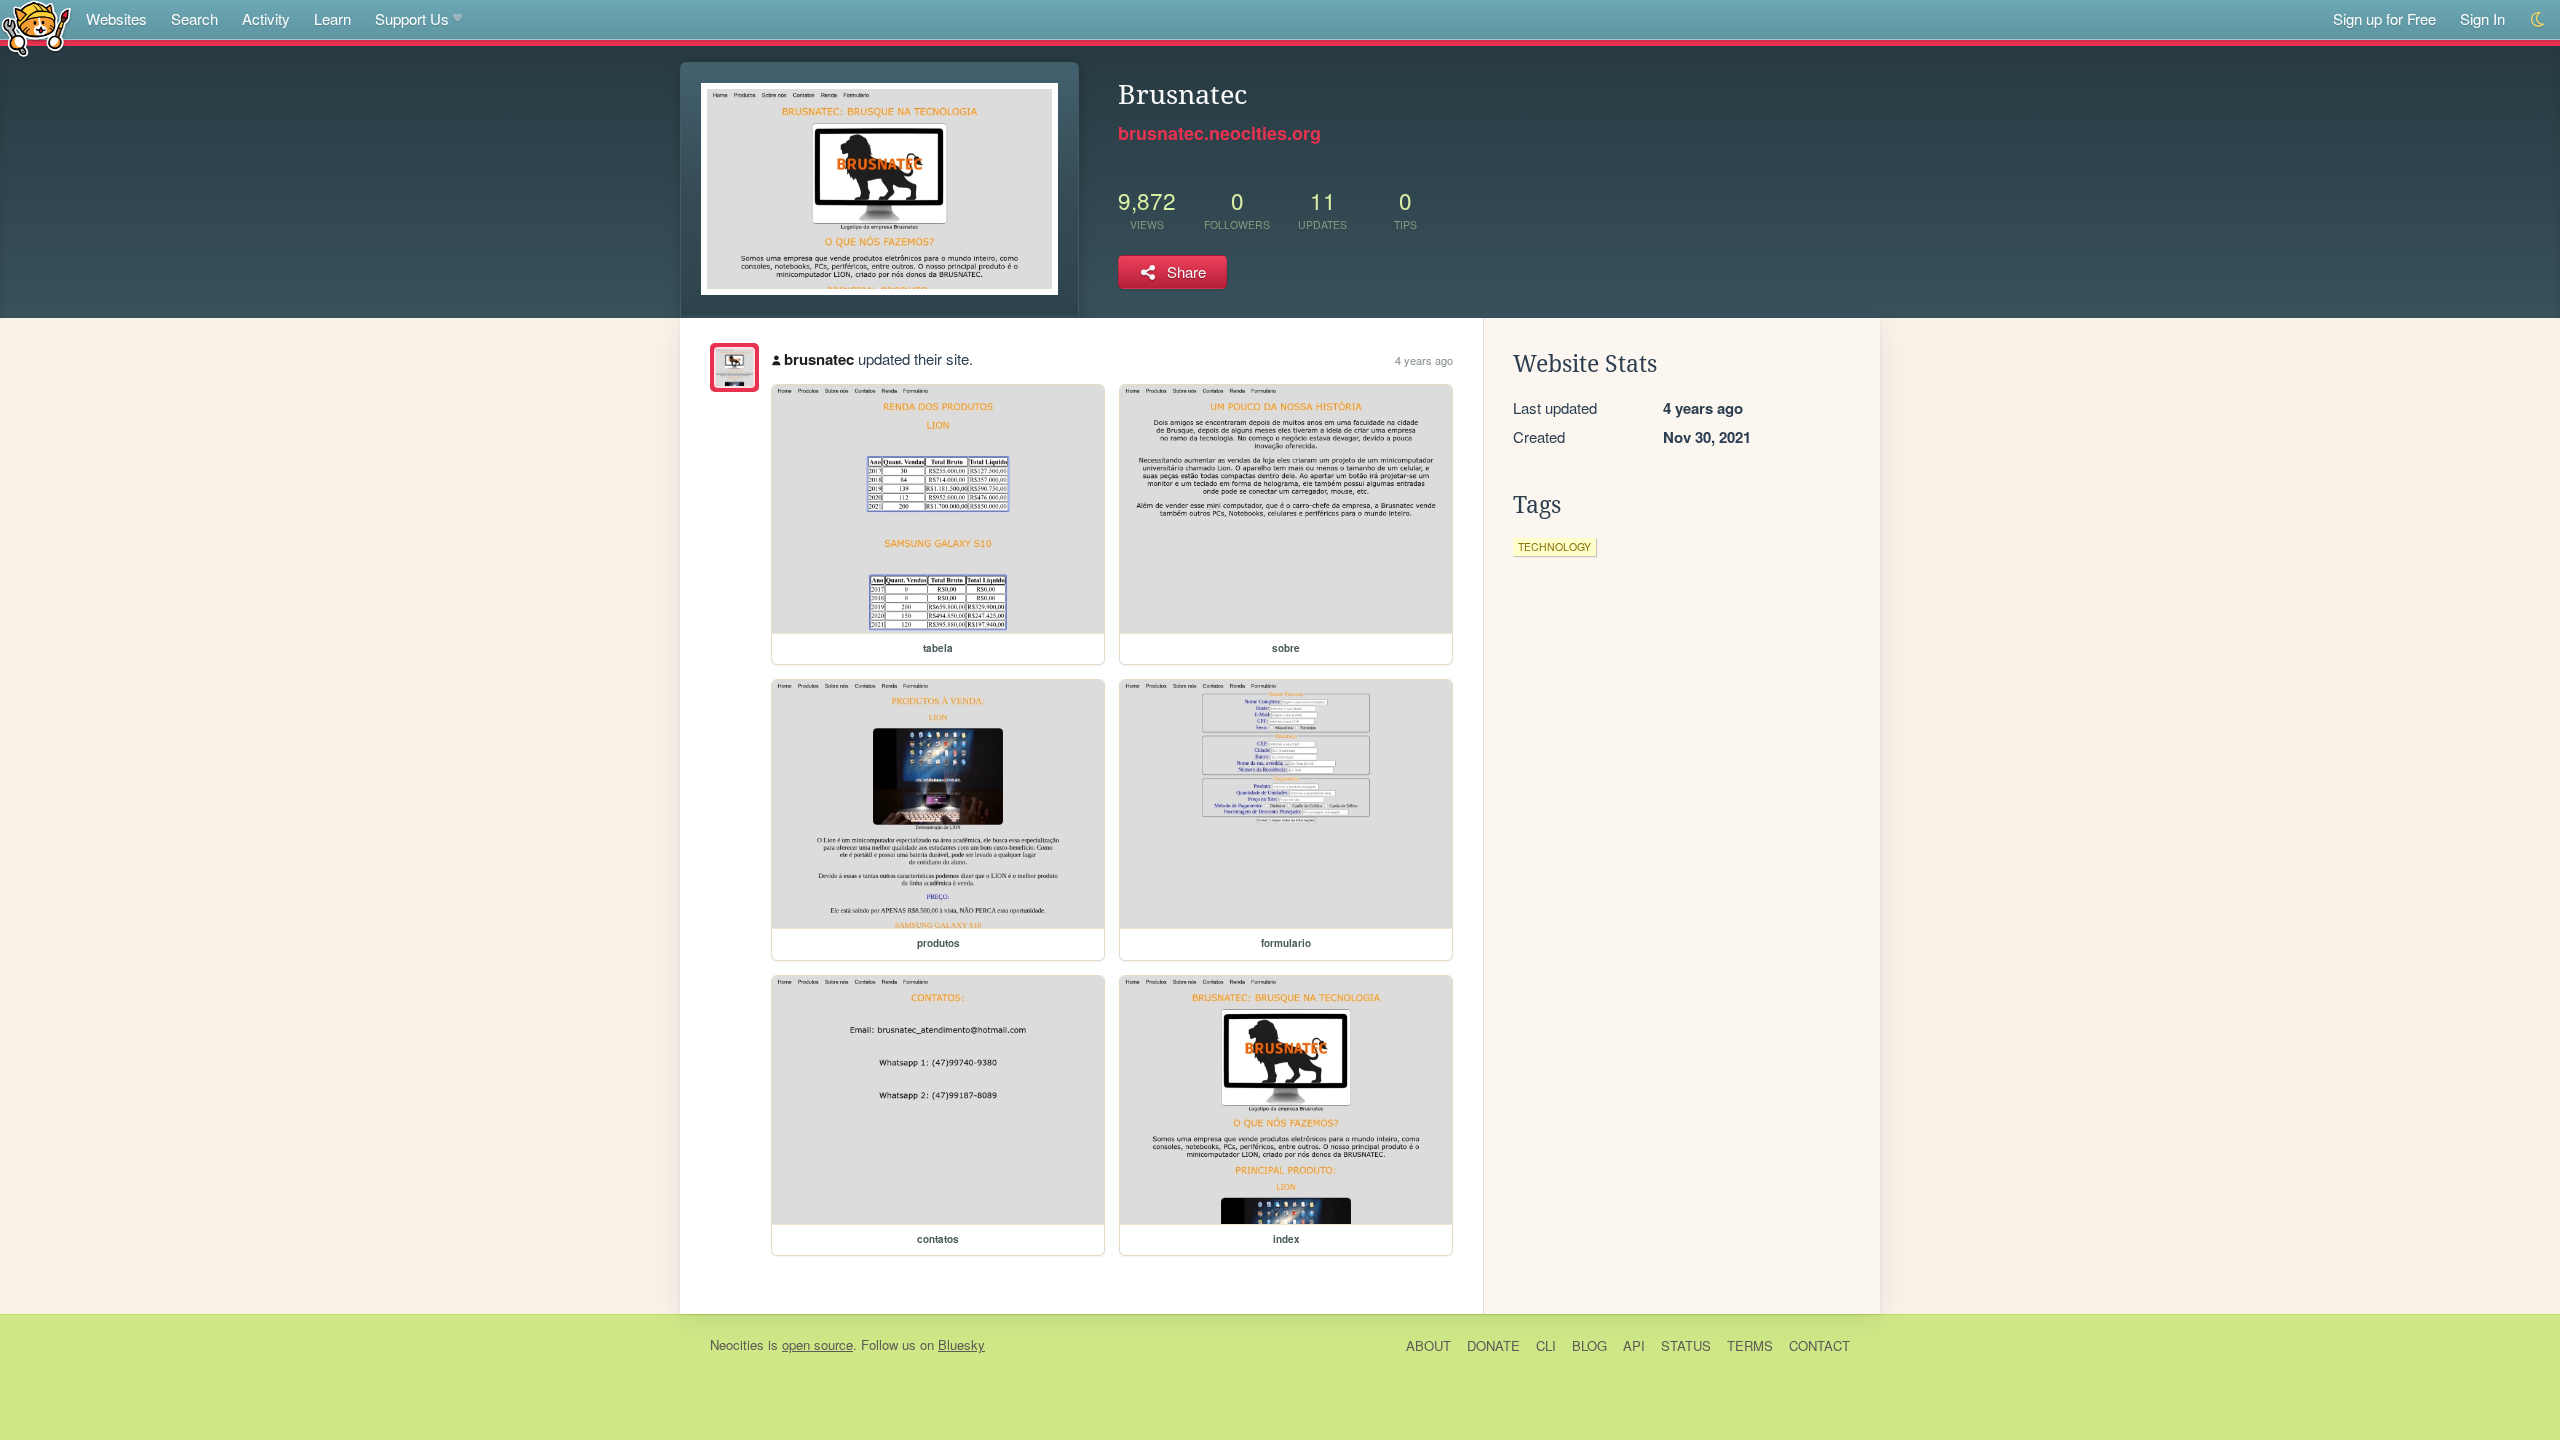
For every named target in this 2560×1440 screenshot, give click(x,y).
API (1634, 1345)
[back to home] (36, 27)
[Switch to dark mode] (2538, 19)
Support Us (412, 18)
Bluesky (961, 1344)
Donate (1493, 1345)
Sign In (2482, 18)
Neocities (737, 1344)
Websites (116, 18)
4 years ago (1424, 360)
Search (194, 18)
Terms (1750, 1345)
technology (1554, 546)
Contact (1819, 1345)
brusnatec (819, 359)
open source (817, 1344)
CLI (1546, 1345)
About (1428, 1345)
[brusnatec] (734, 367)
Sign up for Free (2384, 18)
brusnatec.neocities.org (1219, 133)
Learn (332, 18)
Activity (266, 18)
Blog (1589, 1345)
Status (1686, 1345)
